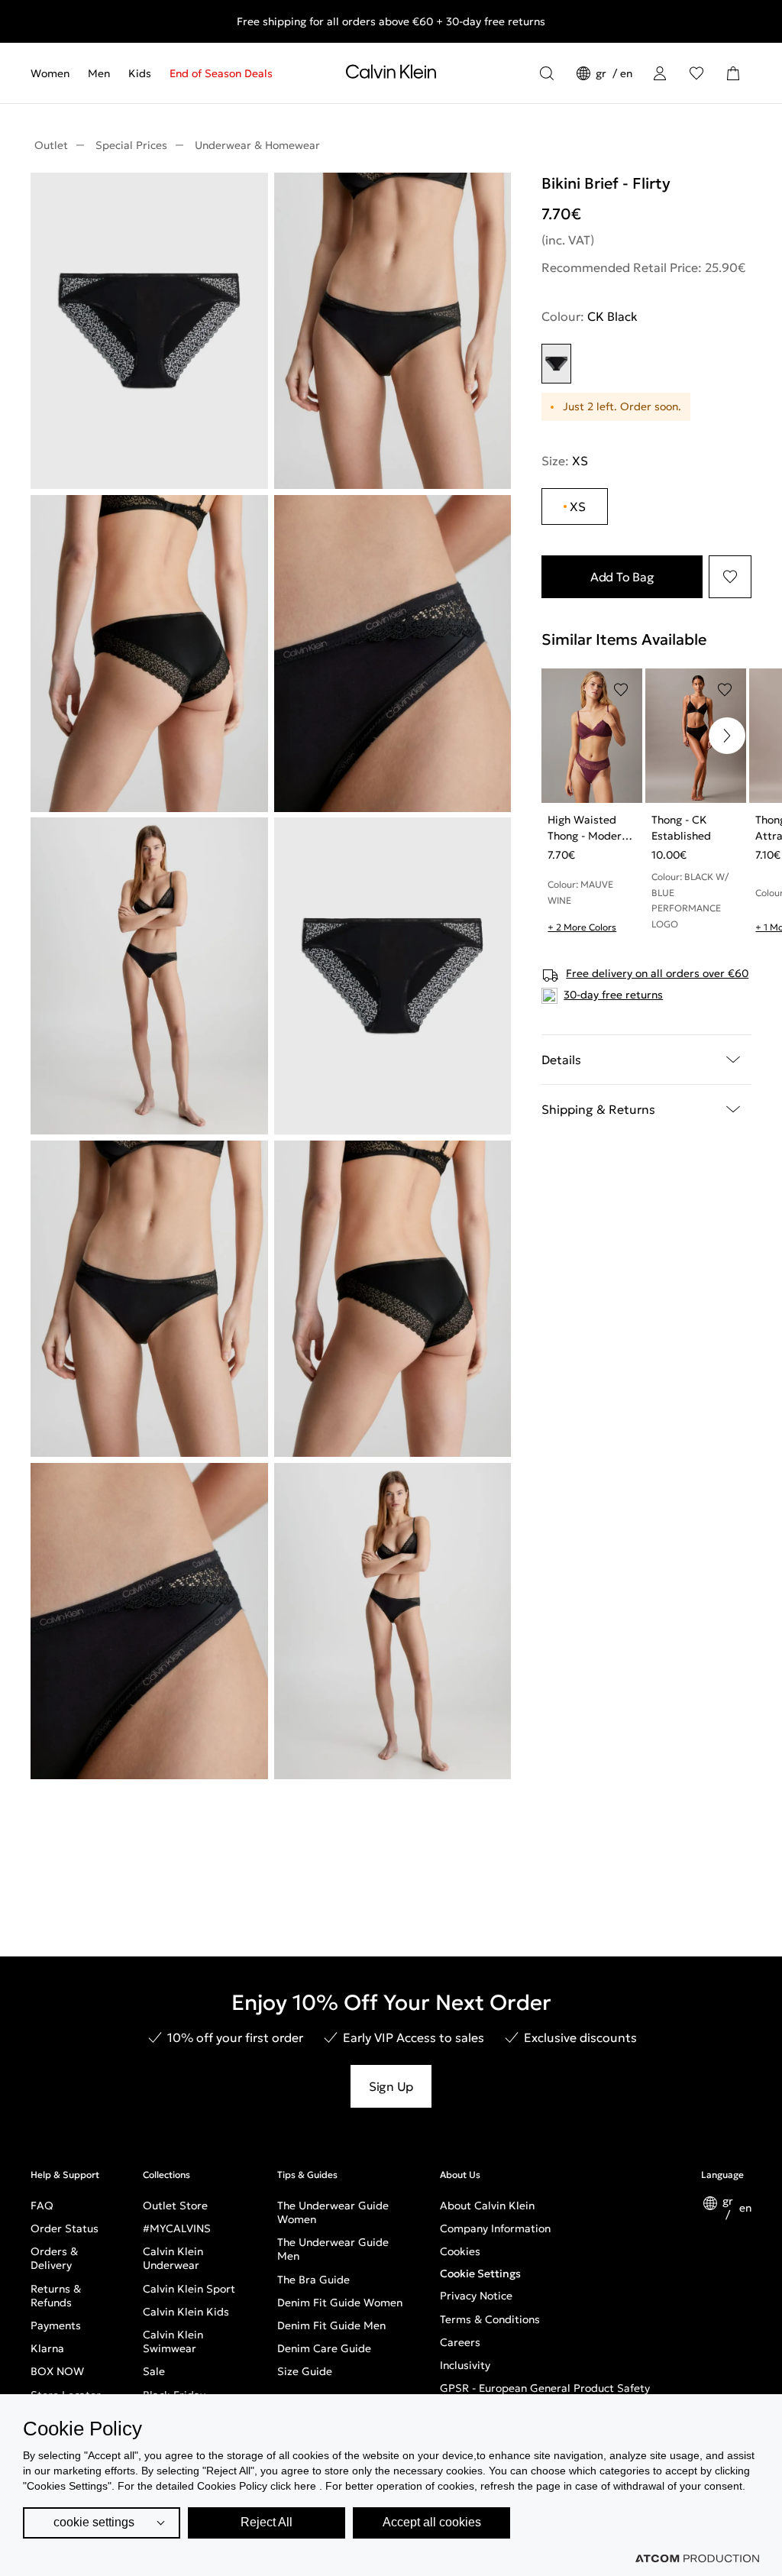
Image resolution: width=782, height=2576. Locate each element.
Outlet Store (175, 2205)
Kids (140, 73)
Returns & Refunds (56, 2296)
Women (50, 73)
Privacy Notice (476, 2296)
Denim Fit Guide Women (340, 2303)
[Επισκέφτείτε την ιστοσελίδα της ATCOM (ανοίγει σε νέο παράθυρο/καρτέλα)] (697, 2558)
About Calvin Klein (487, 2205)
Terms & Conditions (490, 2319)
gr (603, 73)
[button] (727, 736)
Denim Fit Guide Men (331, 2325)
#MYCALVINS (177, 2228)
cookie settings (94, 2522)
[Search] (547, 73)
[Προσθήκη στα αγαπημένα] (730, 577)
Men (99, 73)
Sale (154, 2371)
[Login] (660, 73)
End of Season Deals (221, 73)
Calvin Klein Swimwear (173, 2341)
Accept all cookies (432, 2522)
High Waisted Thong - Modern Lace (588, 828)
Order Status (65, 2228)
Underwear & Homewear (257, 145)
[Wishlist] (696, 73)
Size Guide (305, 2371)
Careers (460, 2342)
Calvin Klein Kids (186, 2312)
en (626, 73)
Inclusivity (465, 2365)
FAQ (42, 2205)
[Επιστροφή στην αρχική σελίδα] (391, 75)
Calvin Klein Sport (189, 2289)
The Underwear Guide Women (333, 2212)
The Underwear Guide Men (333, 2249)
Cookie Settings (480, 2273)
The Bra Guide (313, 2280)
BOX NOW (57, 2371)
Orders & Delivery (54, 2258)
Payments (56, 2325)
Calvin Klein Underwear (173, 2258)
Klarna (47, 2348)
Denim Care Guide (324, 2348)
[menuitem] (55, 73)
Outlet (51, 145)
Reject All (267, 2522)
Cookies (460, 2251)
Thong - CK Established (681, 828)
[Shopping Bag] (733, 73)
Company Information (495, 2228)
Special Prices (131, 145)
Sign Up (391, 2086)
